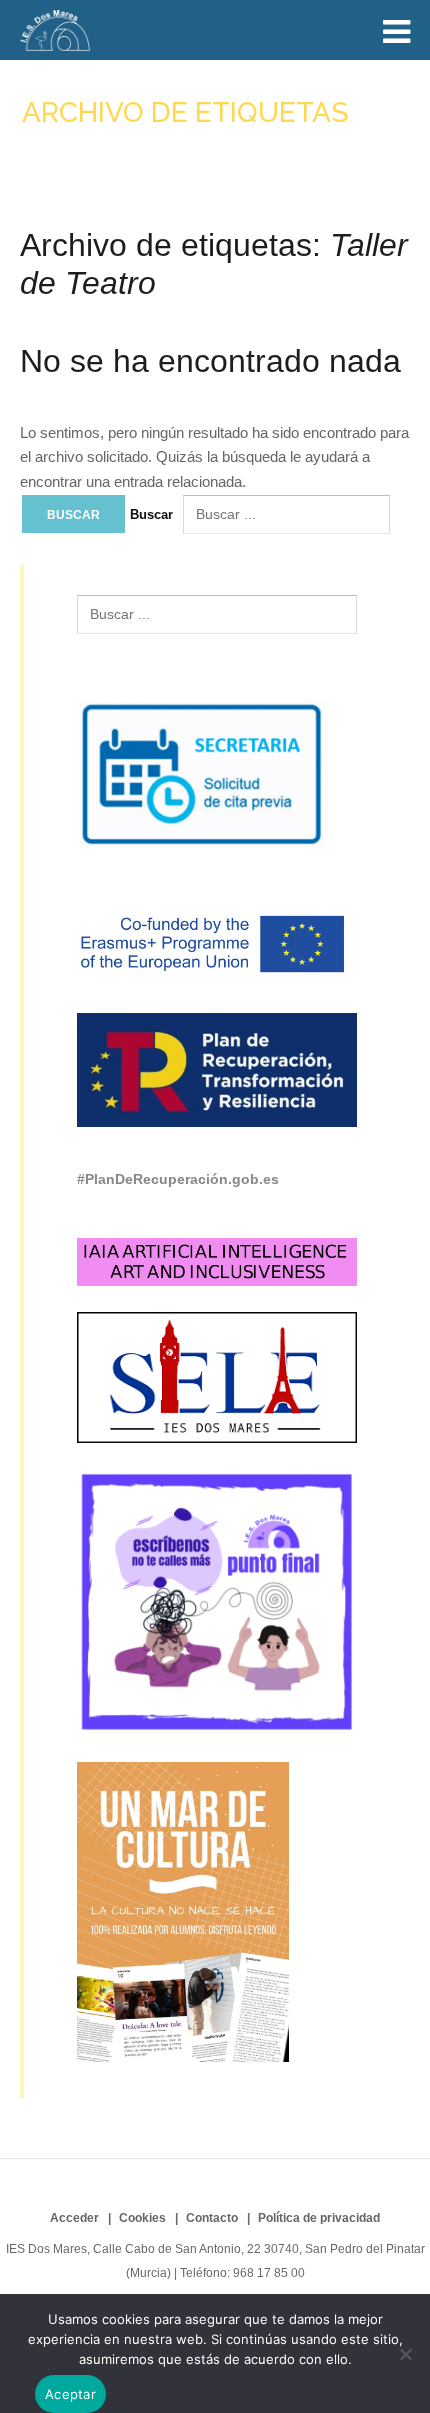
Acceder (74, 2218)
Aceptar (70, 2394)
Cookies (142, 2218)
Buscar (151, 514)
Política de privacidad (319, 2218)
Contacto (212, 2218)
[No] (405, 2354)
